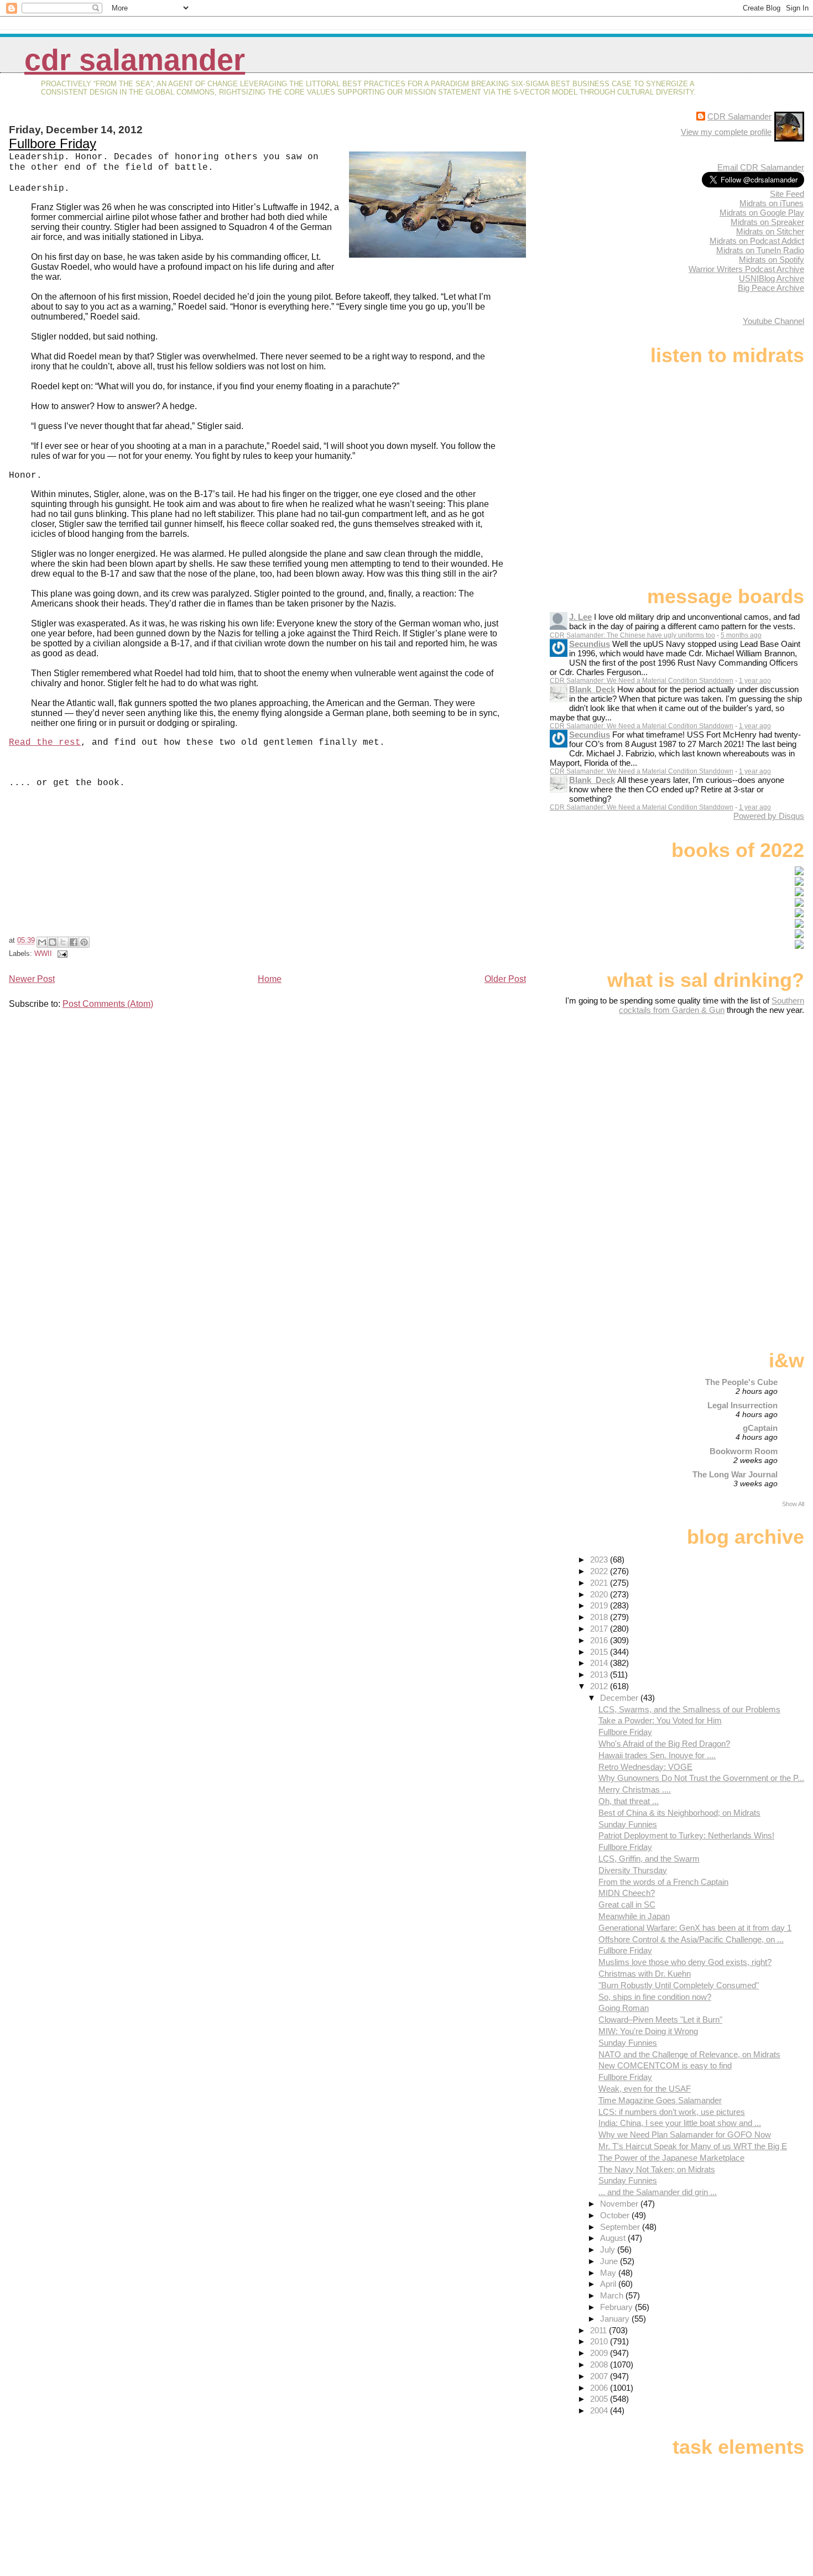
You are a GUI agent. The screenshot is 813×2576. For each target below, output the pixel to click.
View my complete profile (726, 132)
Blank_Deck (592, 689)
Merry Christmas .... (635, 1789)
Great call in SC (627, 1904)
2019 (600, 1605)
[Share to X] (63, 942)
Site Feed (787, 194)
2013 (600, 1674)
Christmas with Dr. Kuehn (645, 1974)
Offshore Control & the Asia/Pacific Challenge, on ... (691, 1939)
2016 (600, 1640)
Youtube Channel (773, 321)
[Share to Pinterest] (84, 942)
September (621, 2227)
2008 (600, 2365)
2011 (600, 2330)
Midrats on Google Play (762, 213)
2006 (600, 2388)
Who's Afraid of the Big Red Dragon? (664, 1744)
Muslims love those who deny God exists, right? (685, 1962)
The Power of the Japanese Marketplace (671, 2158)
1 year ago (755, 681)
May (609, 2273)
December (620, 1698)
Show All (793, 1504)
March (613, 2295)
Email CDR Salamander (761, 167)
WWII (43, 953)
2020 (600, 1594)
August (614, 2238)
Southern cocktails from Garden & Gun (712, 1005)
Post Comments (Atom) (108, 1004)
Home (270, 979)
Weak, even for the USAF (645, 2089)
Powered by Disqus (769, 816)
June (610, 2261)
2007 (600, 2376)
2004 (600, 2410)
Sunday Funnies (628, 1824)
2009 (600, 2353)
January (616, 2319)
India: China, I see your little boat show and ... (680, 2123)
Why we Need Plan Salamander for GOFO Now (685, 2135)
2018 (600, 1617)
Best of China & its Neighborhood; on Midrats (679, 1813)
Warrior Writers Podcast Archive (746, 269)
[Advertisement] (735, 1102)
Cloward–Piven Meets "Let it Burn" (660, 2019)
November (620, 2204)
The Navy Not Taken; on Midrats (657, 2169)
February (617, 2307)
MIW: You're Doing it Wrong (648, 2031)
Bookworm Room (744, 1451)
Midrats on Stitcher (770, 231)
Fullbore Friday (53, 143)
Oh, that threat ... (629, 1801)
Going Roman (624, 2008)
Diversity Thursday (633, 1870)
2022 (600, 1571)
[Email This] (42, 942)
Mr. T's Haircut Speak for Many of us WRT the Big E (693, 2146)
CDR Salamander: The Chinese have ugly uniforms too (632, 635)
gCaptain (760, 1428)
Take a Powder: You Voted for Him (660, 1720)
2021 (600, 1583)
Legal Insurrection (742, 1405)
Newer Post (32, 979)
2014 (600, 1663)
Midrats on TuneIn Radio (760, 250)
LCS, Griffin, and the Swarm (649, 1859)
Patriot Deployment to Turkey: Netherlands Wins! (686, 1835)
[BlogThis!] (53, 942)
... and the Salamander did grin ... (658, 2192)
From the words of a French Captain (663, 1882)
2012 (600, 1686)
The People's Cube (741, 1382)
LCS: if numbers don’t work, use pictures (672, 2112)
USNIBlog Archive (772, 278)
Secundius (590, 644)
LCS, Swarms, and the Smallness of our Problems (689, 1709)
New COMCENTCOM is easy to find (665, 2065)
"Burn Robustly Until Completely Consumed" (679, 1985)
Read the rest (45, 743)
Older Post (505, 979)
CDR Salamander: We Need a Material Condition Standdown (642, 681)
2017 (600, 1629)
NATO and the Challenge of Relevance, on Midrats (689, 2054)
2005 (600, 2399)
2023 (600, 1559)
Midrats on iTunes (772, 203)
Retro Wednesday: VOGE (645, 1767)
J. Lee (580, 617)
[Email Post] (61, 953)
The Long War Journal (735, 1474)
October (616, 2215)
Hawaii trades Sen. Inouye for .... (657, 1755)
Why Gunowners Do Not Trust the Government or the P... (701, 1778)
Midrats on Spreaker (767, 222)
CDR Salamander (135, 60)
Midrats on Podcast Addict (757, 241)
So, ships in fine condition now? (655, 1997)
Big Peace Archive (771, 288)
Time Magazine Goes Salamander (660, 2100)
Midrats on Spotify (772, 260)
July (609, 2250)
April (609, 2284)
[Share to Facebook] (74, 942)
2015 (600, 1652)
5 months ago (741, 635)
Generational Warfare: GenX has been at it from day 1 (695, 1928)
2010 (600, 2341)
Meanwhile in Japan (634, 1916)
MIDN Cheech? (627, 1893)
